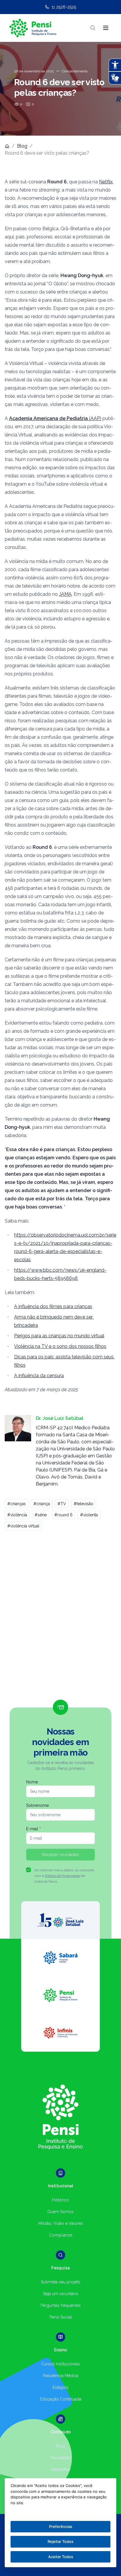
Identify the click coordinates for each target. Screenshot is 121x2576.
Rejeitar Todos (60, 2541)
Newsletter (61, 2469)
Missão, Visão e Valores (61, 2223)
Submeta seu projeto (61, 2282)
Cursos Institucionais (60, 2364)
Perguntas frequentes (61, 2305)
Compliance (61, 2235)
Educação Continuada (61, 2399)
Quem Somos (60, 2212)
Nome (32, 1782)
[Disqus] (60, 1618)
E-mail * (33, 1829)
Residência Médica (61, 2376)
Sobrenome (37, 1805)
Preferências (61, 2527)
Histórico (60, 2200)
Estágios (60, 2387)
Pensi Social (61, 2317)
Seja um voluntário (61, 2294)
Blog (22, 146)
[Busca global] (93, 28)
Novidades (61, 2458)
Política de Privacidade (62, 1876)
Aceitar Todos (61, 2557)
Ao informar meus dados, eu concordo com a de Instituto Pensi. (64, 1876)
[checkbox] (28, 1870)
